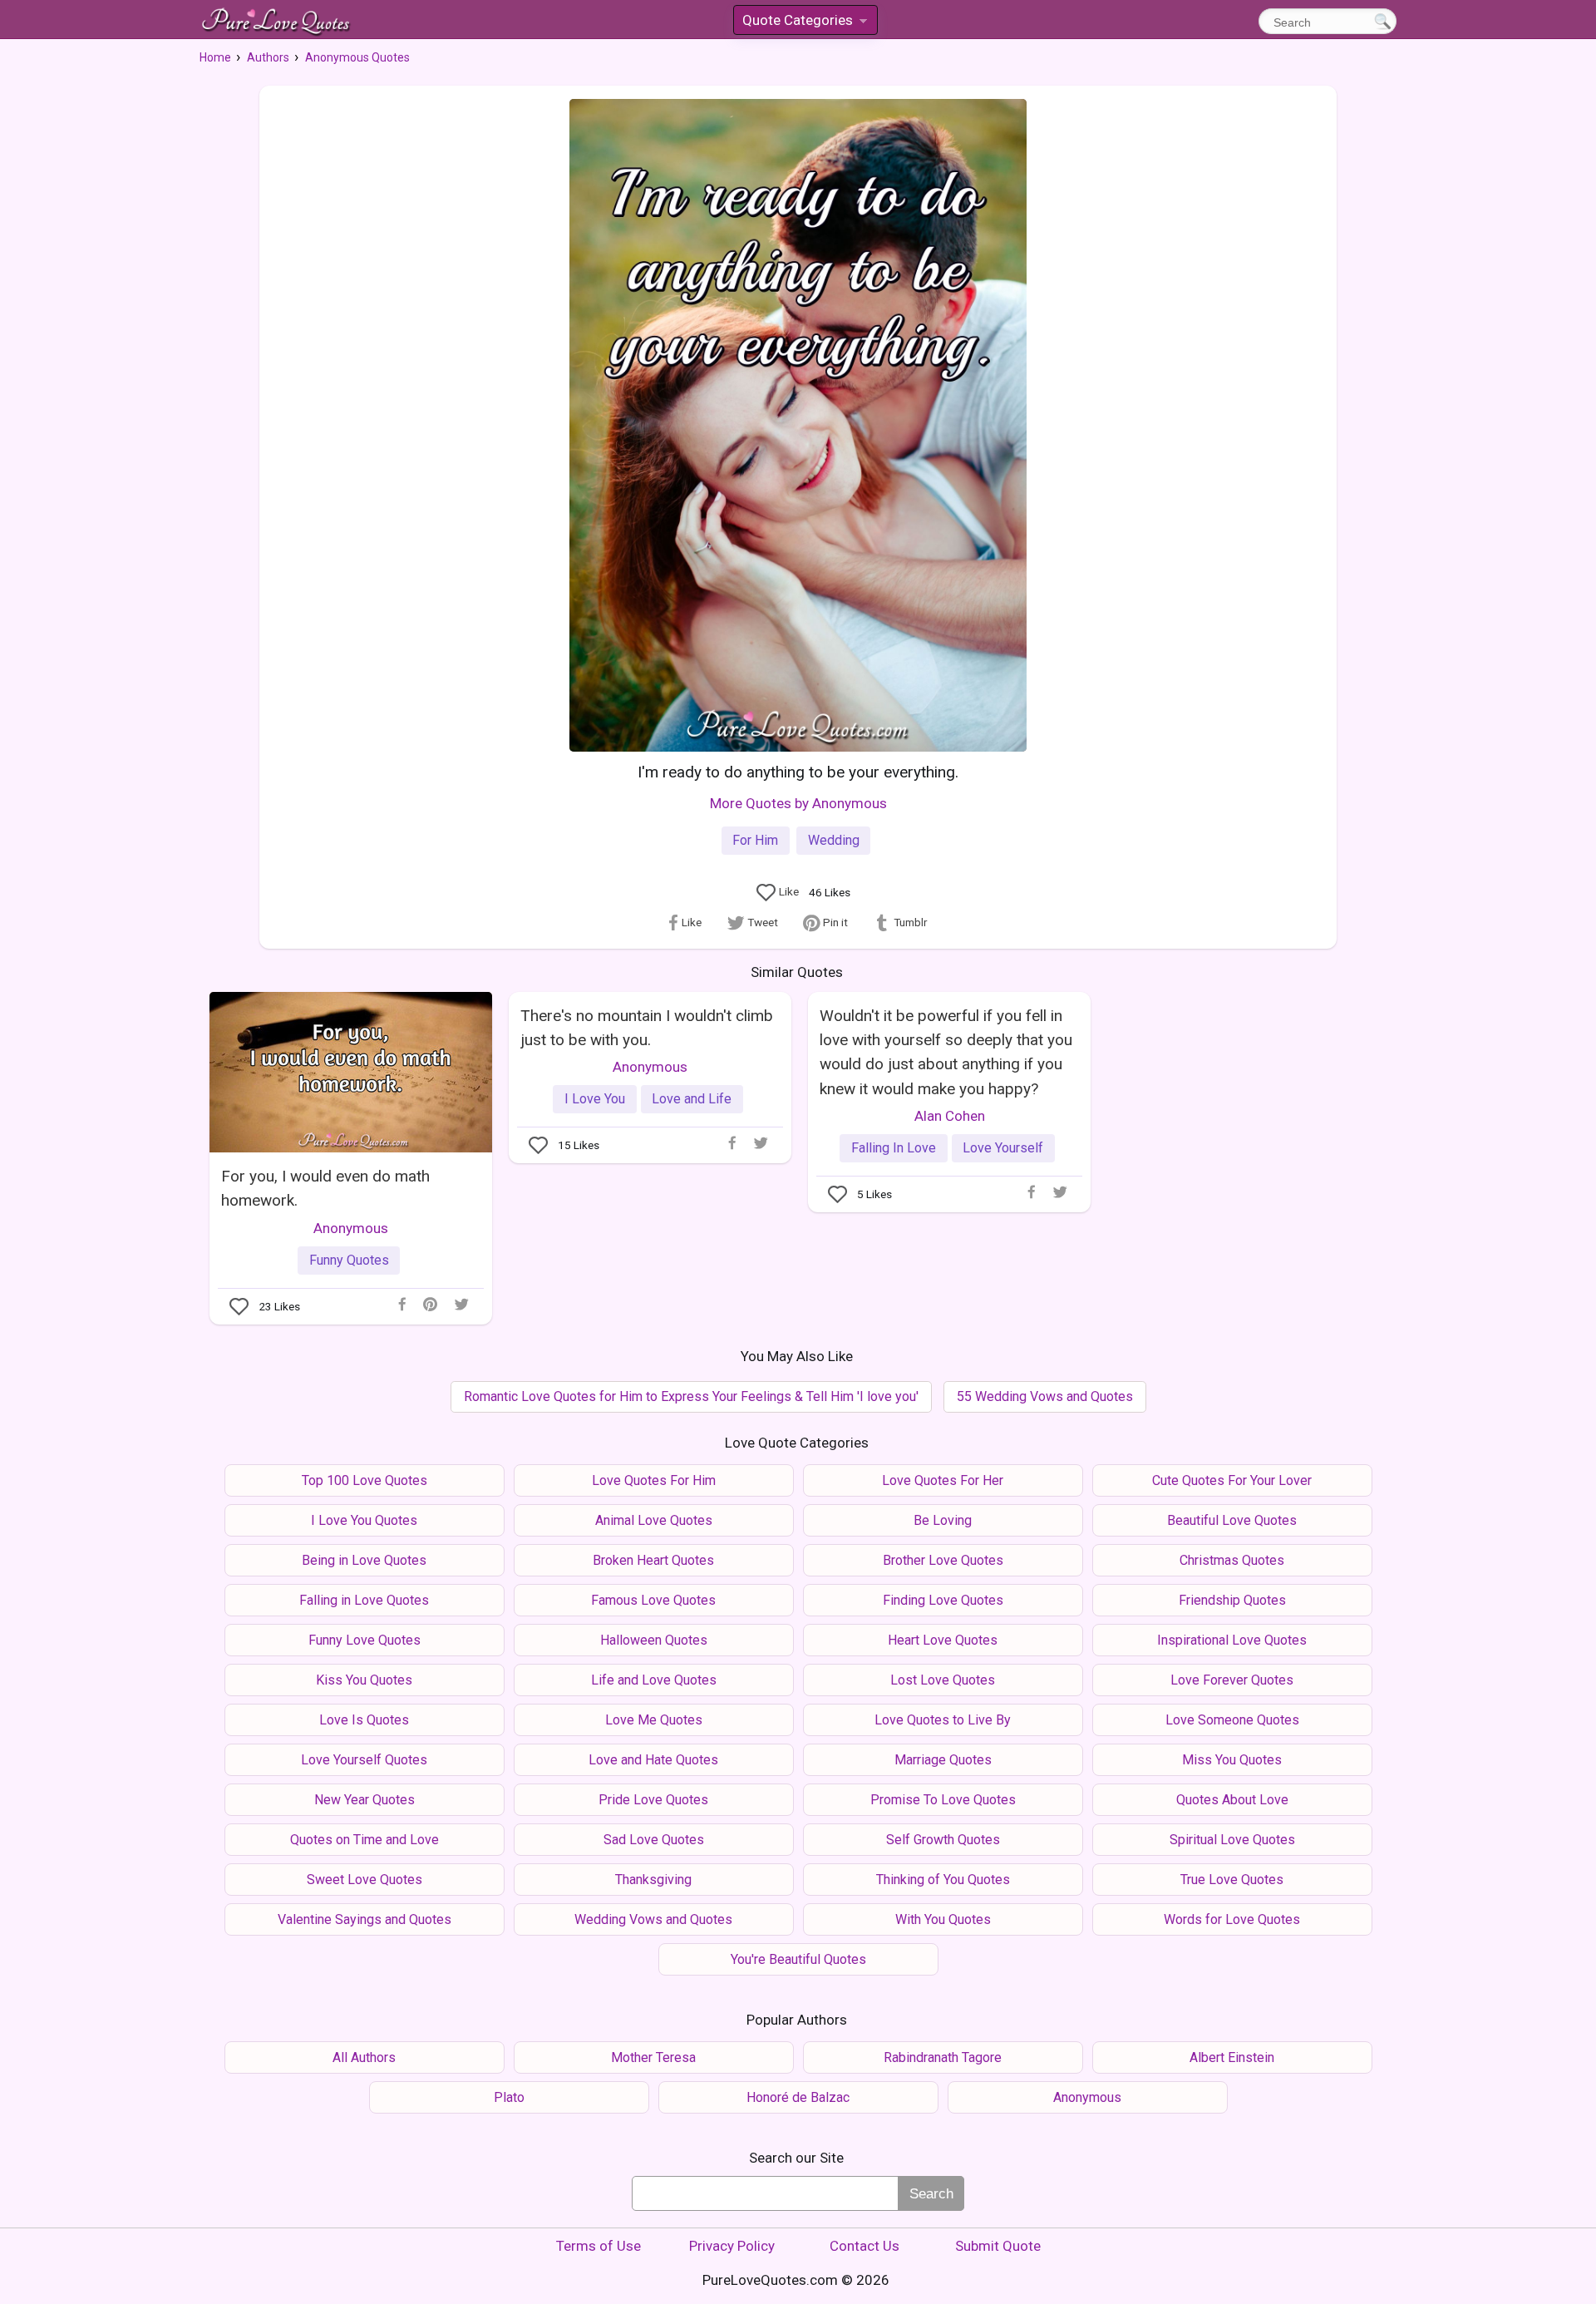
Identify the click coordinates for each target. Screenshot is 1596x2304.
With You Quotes (943, 1919)
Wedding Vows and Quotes (653, 1919)
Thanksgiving (653, 1880)
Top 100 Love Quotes (365, 1480)
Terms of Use (598, 2246)
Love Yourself (1003, 1148)
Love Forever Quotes (1232, 1680)
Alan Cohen (950, 1116)
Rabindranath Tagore (943, 2057)
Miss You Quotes (1232, 1760)
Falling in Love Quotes (364, 1600)
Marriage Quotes (943, 1760)
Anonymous (351, 1228)
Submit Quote (998, 2246)
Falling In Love (894, 1148)
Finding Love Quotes (943, 1600)
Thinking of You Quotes (943, 1880)
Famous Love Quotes (653, 1600)
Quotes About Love (1232, 1800)
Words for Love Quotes (1232, 1919)
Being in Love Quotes (364, 1560)
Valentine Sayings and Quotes (365, 1919)
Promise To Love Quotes (943, 1800)
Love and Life (692, 1099)
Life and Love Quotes (654, 1680)
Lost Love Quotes (943, 1680)
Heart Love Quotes (943, 1640)
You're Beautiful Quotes (798, 1959)
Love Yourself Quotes (364, 1760)
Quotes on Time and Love (365, 1840)
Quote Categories (804, 23)
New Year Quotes (365, 1800)
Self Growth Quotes (943, 1840)
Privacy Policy (732, 2246)
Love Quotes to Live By (943, 1720)
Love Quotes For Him (654, 1480)
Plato (509, 2097)
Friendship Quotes (1232, 1600)
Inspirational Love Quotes (1232, 1640)
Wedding (834, 840)
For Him (755, 840)
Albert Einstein (1232, 2057)
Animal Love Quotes (654, 1520)
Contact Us (864, 2246)
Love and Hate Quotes (653, 1760)
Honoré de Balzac (798, 2097)
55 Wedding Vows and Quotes (1045, 1396)
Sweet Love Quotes (365, 1880)
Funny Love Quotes (365, 1640)
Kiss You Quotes (364, 1680)
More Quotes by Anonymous (798, 803)
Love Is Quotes (364, 1720)
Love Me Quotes (654, 1720)
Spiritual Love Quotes (1232, 1840)
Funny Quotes (349, 1260)
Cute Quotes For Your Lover (1232, 1480)
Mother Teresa (653, 2057)
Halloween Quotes (654, 1640)
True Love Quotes (1232, 1880)
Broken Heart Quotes (653, 1560)
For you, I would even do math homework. (325, 1188)
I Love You (595, 1099)
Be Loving (943, 1520)
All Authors (364, 2057)
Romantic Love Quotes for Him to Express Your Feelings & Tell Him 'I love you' (691, 1396)
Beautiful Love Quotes (1232, 1520)
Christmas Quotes (1232, 1560)
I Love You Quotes (364, 1520)
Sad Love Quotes (654, 1840)
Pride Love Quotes (653, 1800)
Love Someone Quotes (1232, 1720)
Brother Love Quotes (943, 1560)
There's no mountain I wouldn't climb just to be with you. (647, 1028)
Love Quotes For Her (943, 1480)
